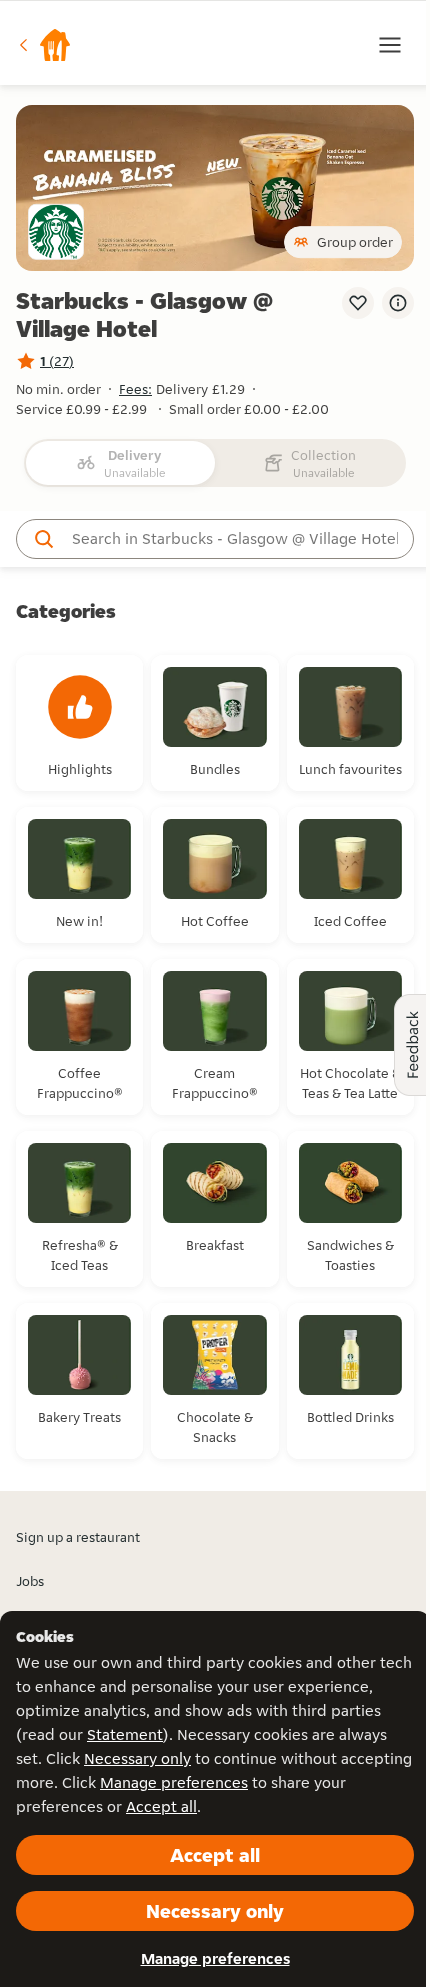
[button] (44, 45)
